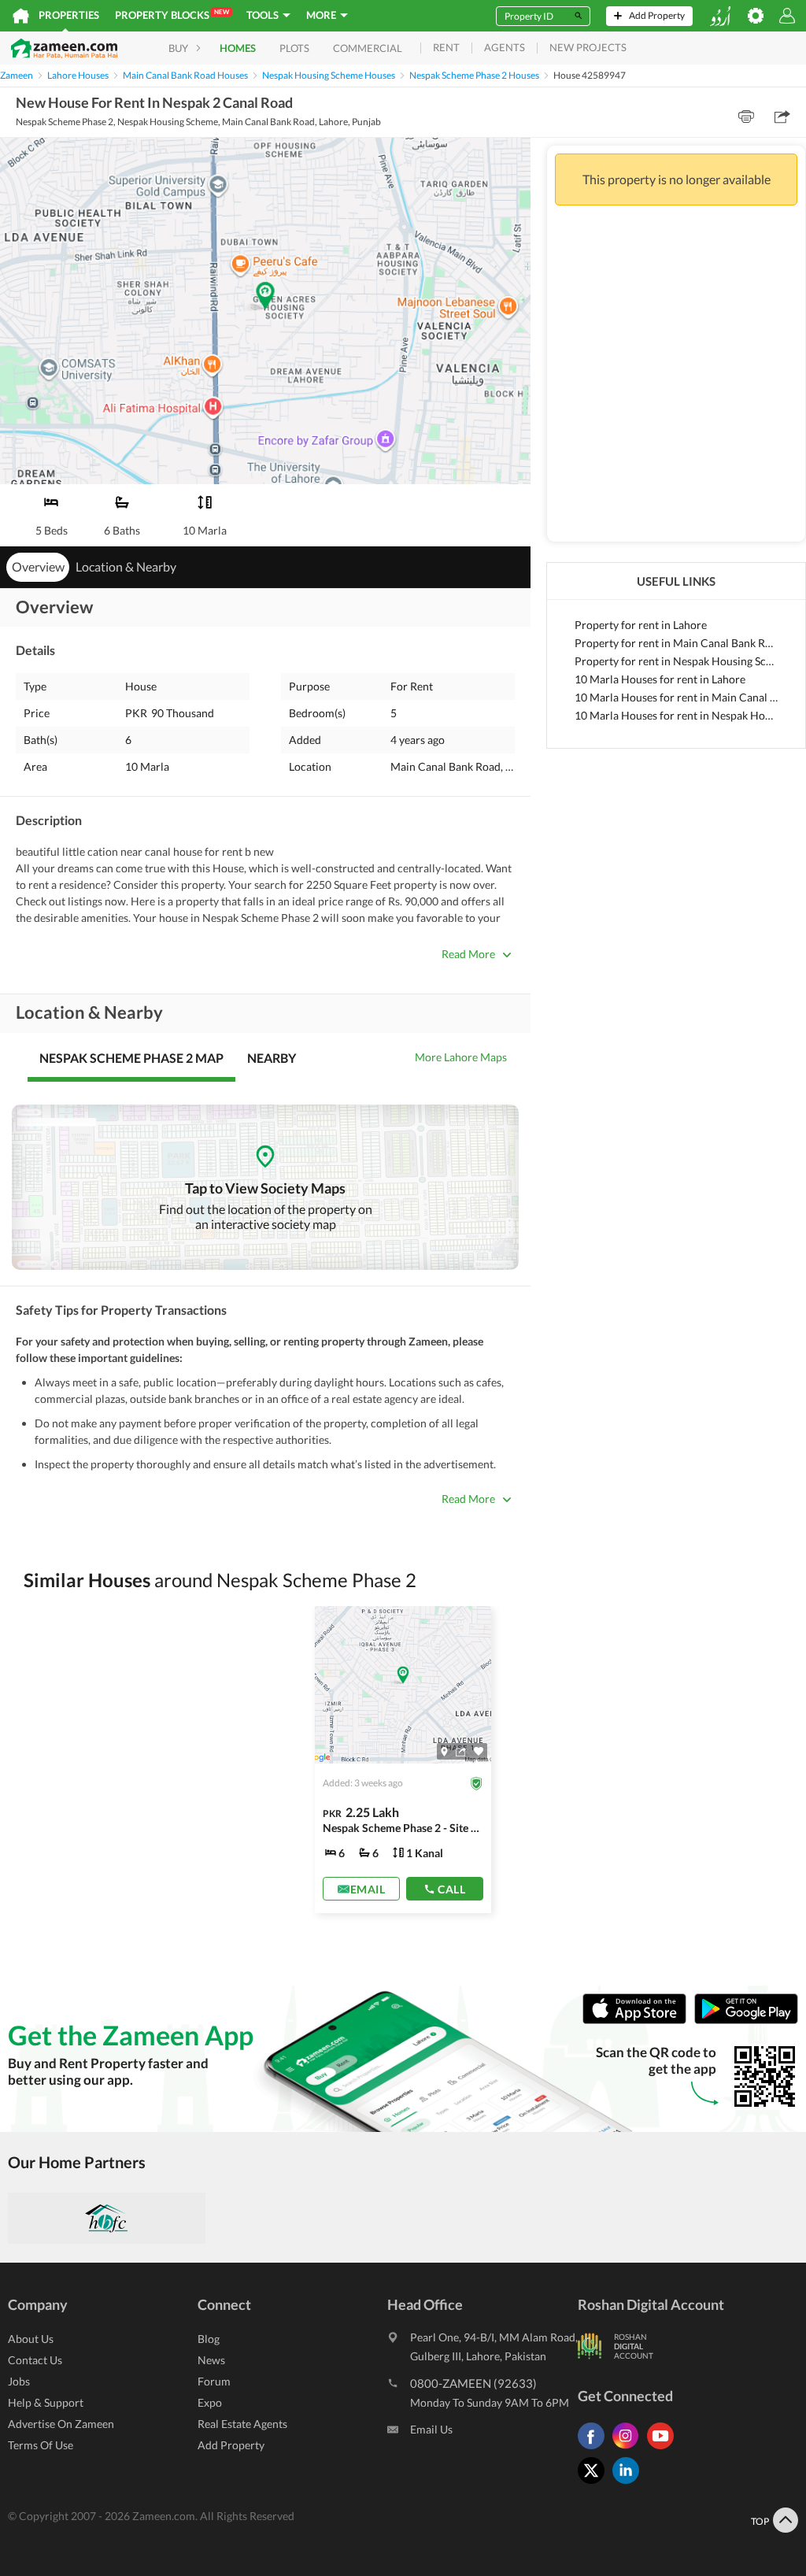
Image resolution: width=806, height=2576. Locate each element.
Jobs (19, 2381)
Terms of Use (41, 2445)
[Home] (21, 16)
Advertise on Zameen (61, 2424)
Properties (69, 15)
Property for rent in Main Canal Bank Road (676, 643)
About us (31, 2339)
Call (451, 1888)
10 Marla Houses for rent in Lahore (660, 679)
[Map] (444, 1751)
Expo (210, 2402)
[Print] (746, 117)
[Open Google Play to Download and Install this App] (746, 2020)
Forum (214, 2381)
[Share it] (461, 1751)
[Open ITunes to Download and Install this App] (638, 2020)
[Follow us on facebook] (595, 2449)
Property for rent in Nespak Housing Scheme (676, 661)
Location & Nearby (126, 566)
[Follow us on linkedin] (630, 2483)
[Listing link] (403, 1760)
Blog (209, 2339)
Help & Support (46, 2402)
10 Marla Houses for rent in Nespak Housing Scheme (676, 715)
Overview (38, 566)
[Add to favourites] (479, 1751)
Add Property (231, 2445)
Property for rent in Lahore (641, 625)
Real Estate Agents (242, 2424)
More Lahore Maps (461, 1057)
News (211, 2360)
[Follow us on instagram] (630, 2449)
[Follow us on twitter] (595, 2483)
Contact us (35, 2360)
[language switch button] (720, 16)
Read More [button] (468, 954)
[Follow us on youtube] (664, 2449)
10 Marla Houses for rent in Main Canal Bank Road (676, 697)
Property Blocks (172, 15)
